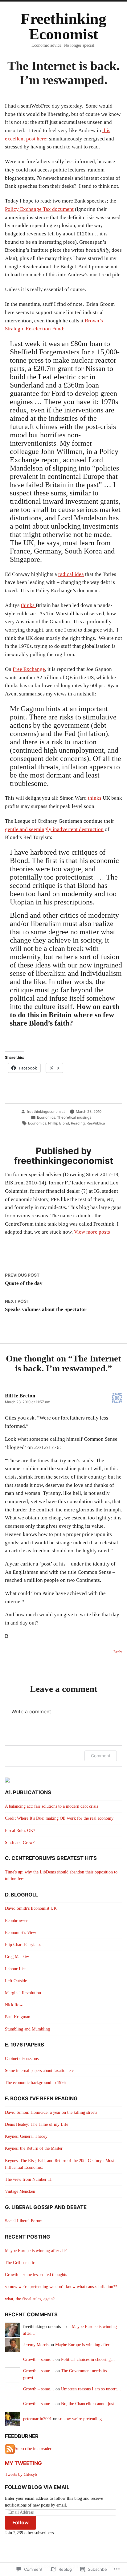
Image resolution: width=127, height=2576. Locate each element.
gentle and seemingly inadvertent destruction (54, 829)
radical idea (71, 574)
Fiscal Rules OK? (20, 1831)
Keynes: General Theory (26, 2136)
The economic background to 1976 (35, 2083)
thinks (28, 605)
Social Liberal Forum (24, 2221)
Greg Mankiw (17, 1957)
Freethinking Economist (63, 27)
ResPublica (96, 1123)
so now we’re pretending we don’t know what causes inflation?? (61, 2287)
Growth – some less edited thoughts (36, 2275)
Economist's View (20, 1933)
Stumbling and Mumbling (27, 2029)
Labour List (15, 1969)
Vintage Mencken (20, 2191)
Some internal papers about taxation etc (39, 2071)
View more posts (92, 1232)
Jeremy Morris (36, 2345)
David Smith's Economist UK (31, 1908)
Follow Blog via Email (37, 2487)
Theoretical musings (74, 1117)
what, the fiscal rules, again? (30, 2299)
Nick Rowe (15, 2005)
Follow (20, 2523)
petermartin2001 (37, 2419)
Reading (78, 1123)
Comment (101, 1756)
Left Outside (16, 1981)
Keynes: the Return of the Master (34, 2148)
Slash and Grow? (20, 1843)
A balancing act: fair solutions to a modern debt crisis (51, 1806)
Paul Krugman (18, 2017)
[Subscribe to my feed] (10, 2449)
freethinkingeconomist (46, 1112)
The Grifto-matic (20, 2263)
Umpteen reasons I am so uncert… (91, 2389)
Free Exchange (29, 669)
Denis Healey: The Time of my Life (37, 2124)
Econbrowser (16, 1921)
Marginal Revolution (23, 1993)
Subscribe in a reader (33, 2449)
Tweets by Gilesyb (21, 2474)
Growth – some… (39, 2359)
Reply (118, 1652)
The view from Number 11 (28, 2179)
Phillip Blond (59, 1123)
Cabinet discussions (22, 2059)
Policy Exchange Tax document (39, 209)
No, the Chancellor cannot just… (90, 2404)
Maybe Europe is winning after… (84, 2345)
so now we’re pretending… (82, 2419)
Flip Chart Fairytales (23, 1945)
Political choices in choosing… (88, 2359)
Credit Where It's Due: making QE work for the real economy (59, 1818)
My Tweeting (23, 2463)
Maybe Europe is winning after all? (36, 2251)
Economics (46, 1117)
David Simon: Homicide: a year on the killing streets (51, 2112)
